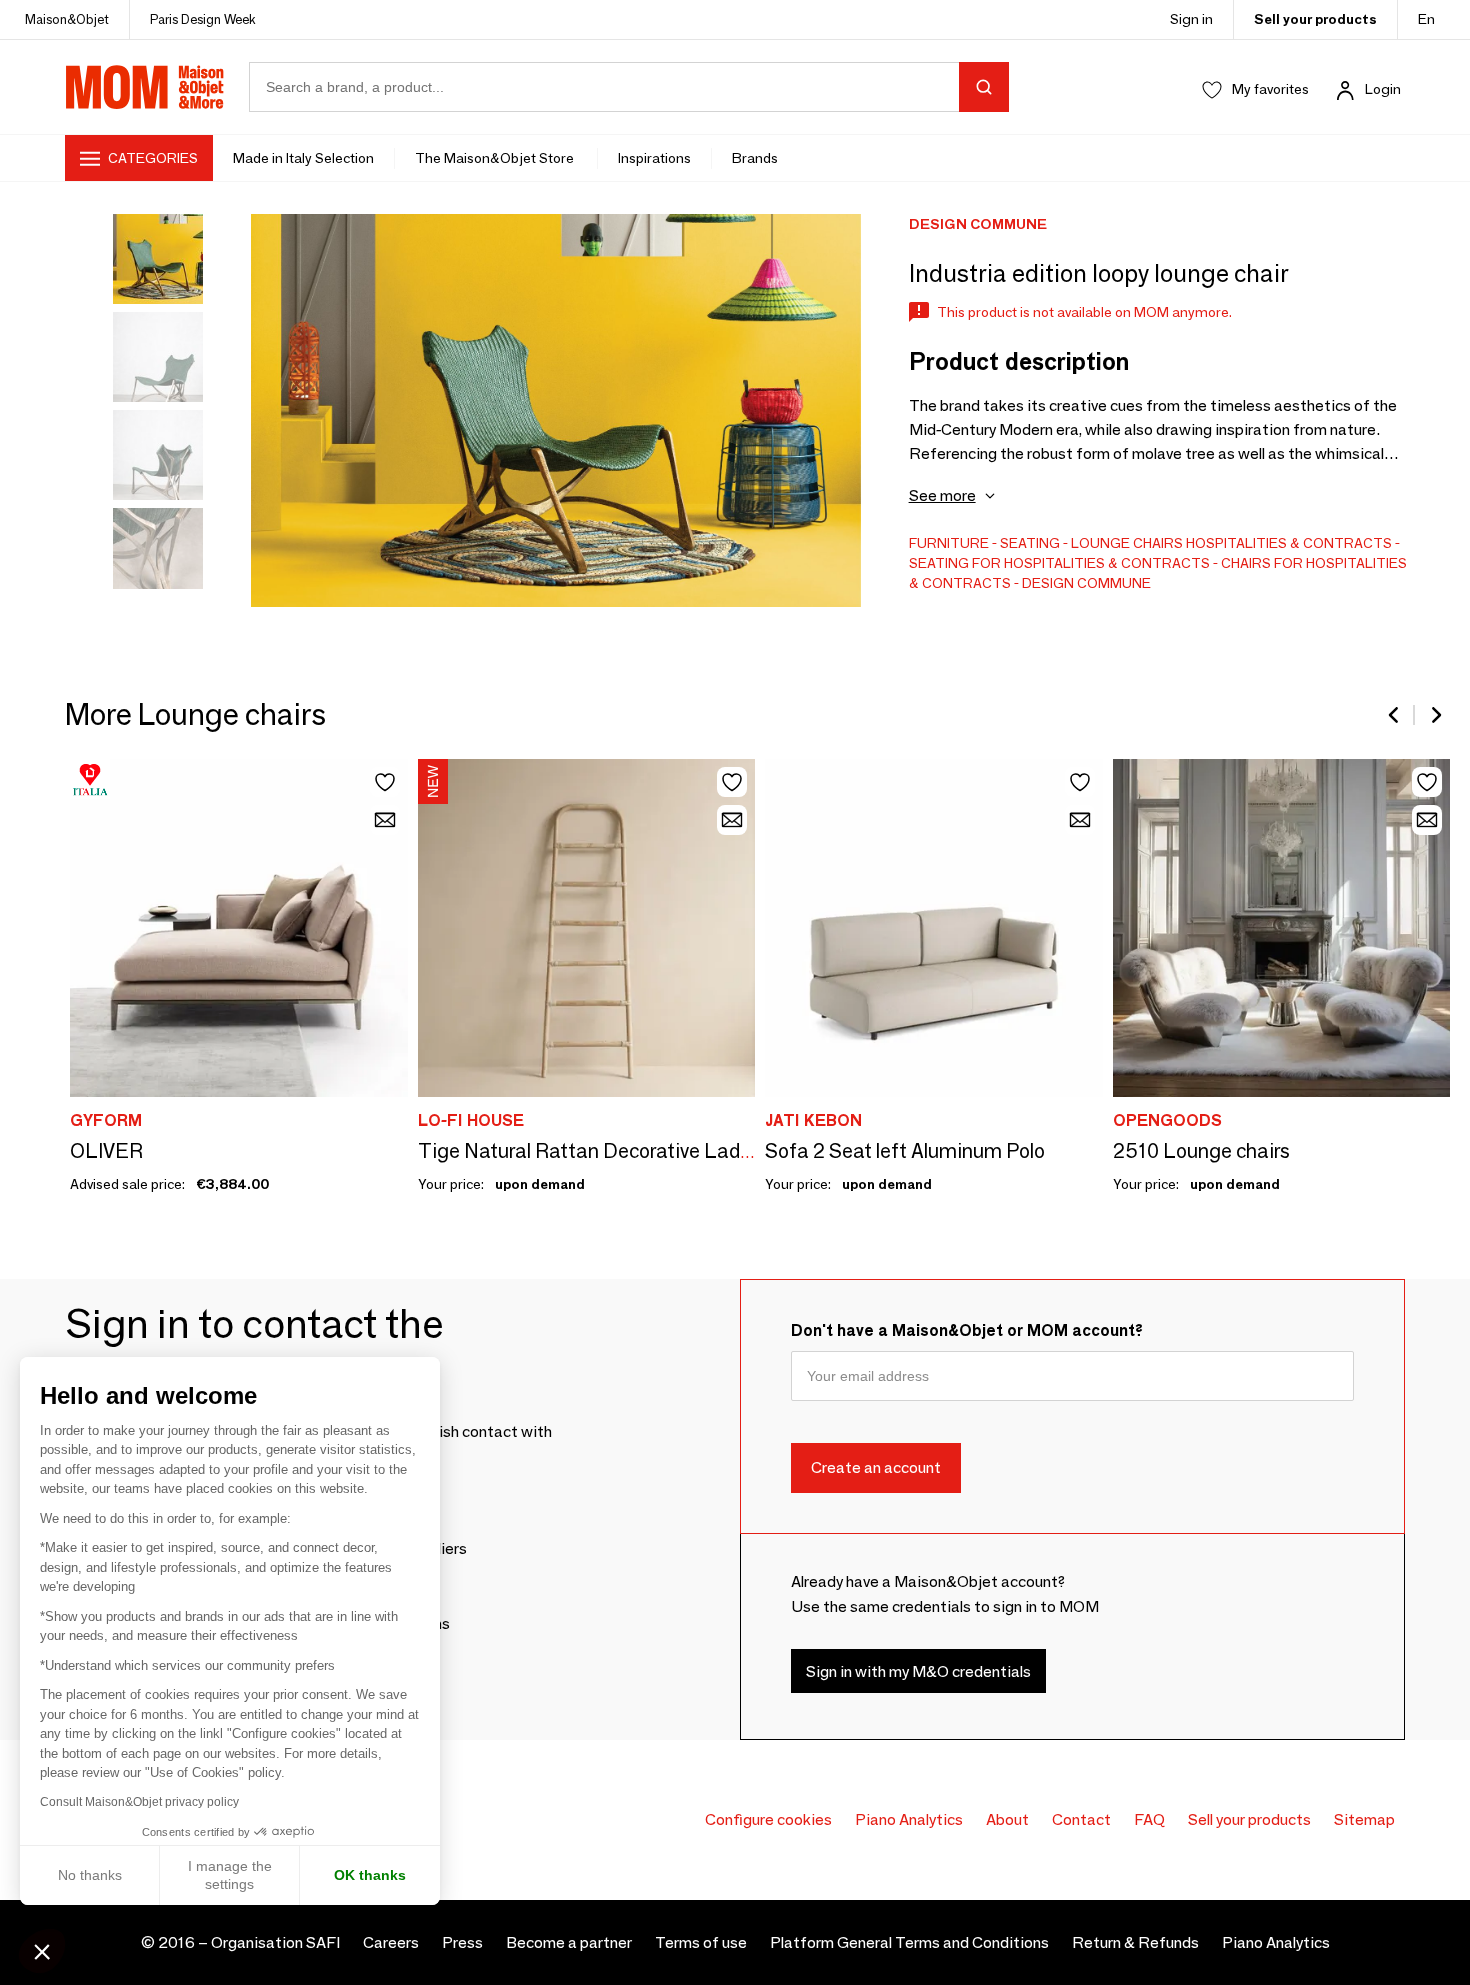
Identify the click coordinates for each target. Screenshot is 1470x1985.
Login (1383, 89)
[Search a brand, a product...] (984, 87)
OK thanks (370, 1875)
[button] (42, 1951)
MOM (145, 87)
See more (942, 495)
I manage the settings (230, 1875)
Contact (1081, 1819)
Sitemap (1364, 1819)
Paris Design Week (203, 19)
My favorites (1270, 89)
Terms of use (701, 1942)
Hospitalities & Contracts (1289, 543)
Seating (1030, 543)
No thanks (90, 1875)
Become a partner (569, 1942)
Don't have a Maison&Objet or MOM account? (967, 1330)
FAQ (1149, 1819)
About (1007, 1819)
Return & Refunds (1135, 1942)
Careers (391, 1942)
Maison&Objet (67, 19)
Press (462, 1942)
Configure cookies (768, 1819)
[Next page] (1435, 715)
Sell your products (1315, 19)
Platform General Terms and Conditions (909, 1942)
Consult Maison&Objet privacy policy (139, 1802)
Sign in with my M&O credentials (918, 1671)
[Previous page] (1395, 715)
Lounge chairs (1127, 543)
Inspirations (654, 158)
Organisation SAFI (275, 1942)
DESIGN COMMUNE (1086, 583)
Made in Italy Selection (303, 158)
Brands (755, 158)
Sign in (1191, 19)
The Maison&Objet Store (496, 158)
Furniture (949, 543)
